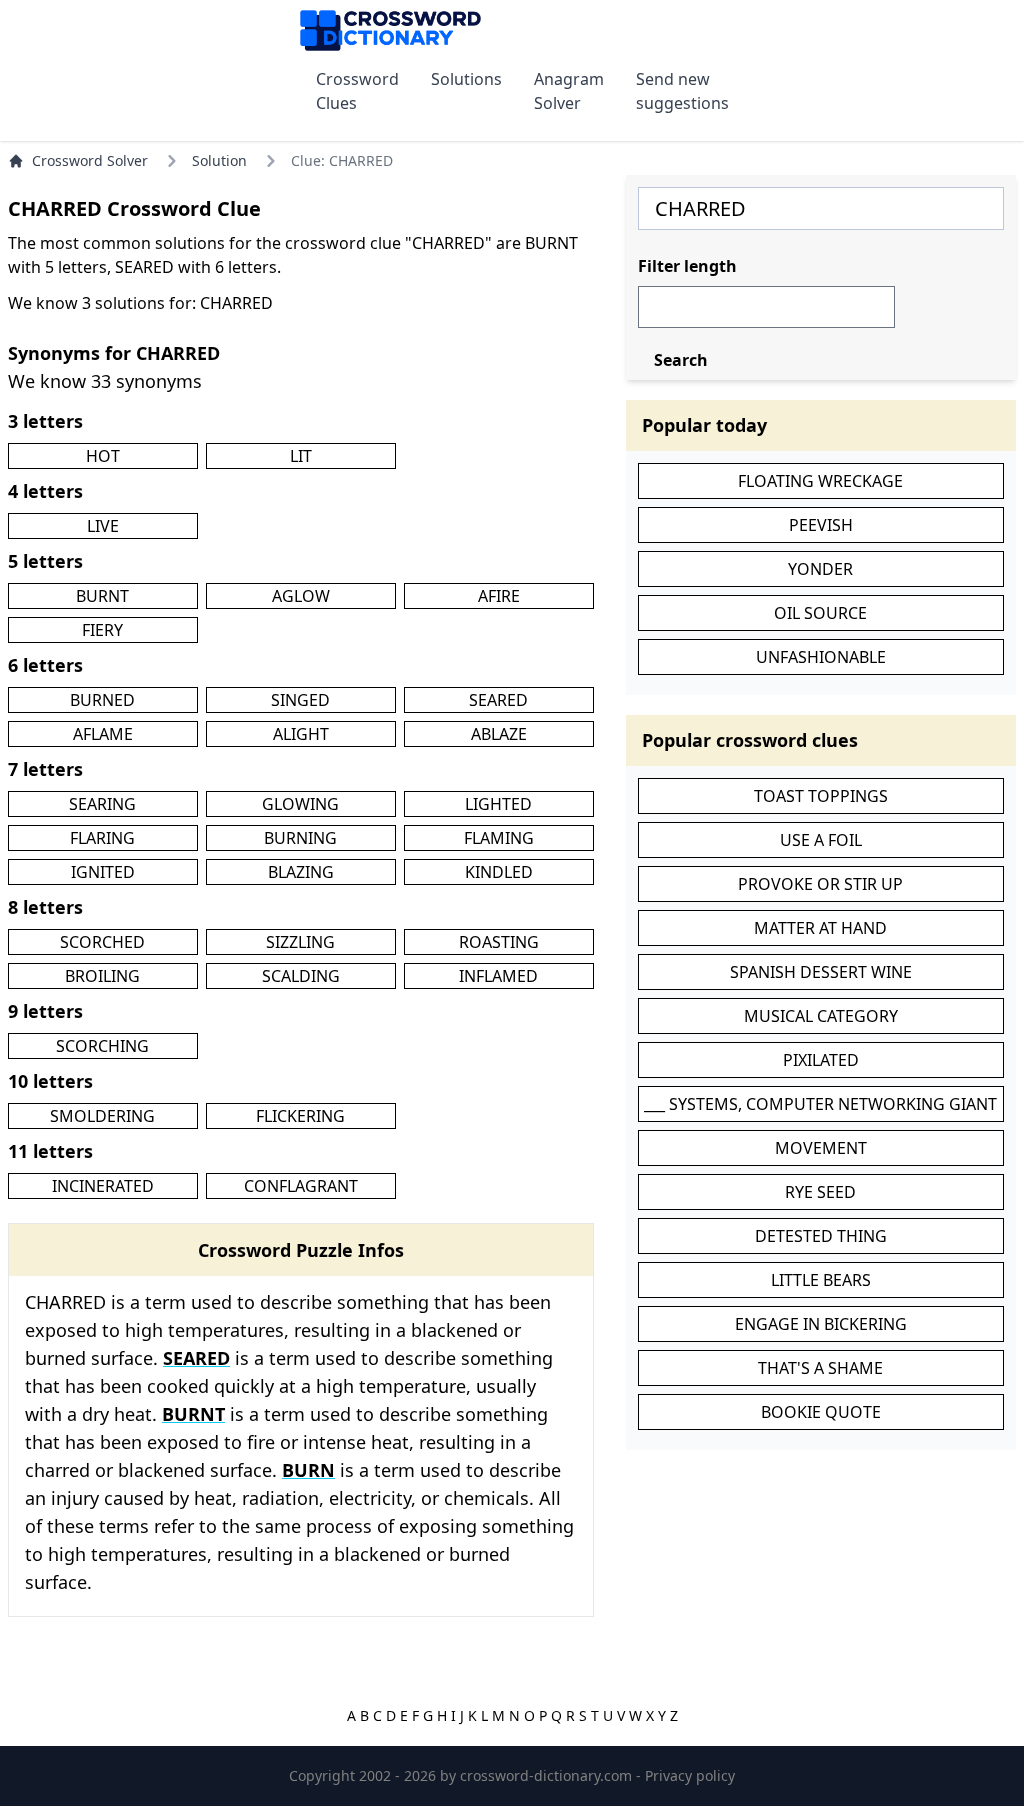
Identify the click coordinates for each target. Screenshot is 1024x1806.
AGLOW (301, 596)
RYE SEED (820, 1192)
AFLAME (103, 734)
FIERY (102, 630)
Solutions (466, 79)
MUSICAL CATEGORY (821, 1016)
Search (681, 360)
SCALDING (301, 976)
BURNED (102, 700)
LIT (301, 456)
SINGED (300, 700)
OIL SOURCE (820, 613)
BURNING (300, 838)
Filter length (687, 266)
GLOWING (300, 804)
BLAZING (301, 872)
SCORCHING (102, 1046)
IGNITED (103, 872)
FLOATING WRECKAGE (820, 481)
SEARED (498, 700)
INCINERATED (103, 1186)
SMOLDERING (102, 1116)
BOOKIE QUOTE (821, 1412)
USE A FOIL (821, 840)
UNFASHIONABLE (821, 657)
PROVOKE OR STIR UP (820, 884)
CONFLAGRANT (301, 1186)
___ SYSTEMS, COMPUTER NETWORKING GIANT (820, 1104)
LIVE (103, 526)
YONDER (820, 569)
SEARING (102, 804)
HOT (103, 456)
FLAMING (499, 838)
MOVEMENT (821, 1148)
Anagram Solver (569, 91)
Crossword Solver (90, 160)
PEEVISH (821, 525)
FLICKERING (300, 1116)
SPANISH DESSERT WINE (821, 972)
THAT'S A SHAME (820, 1368)
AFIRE (499, 596)
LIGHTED (498, 804)
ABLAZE (499, 734)
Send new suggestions (682, 91)
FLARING (102, 838)
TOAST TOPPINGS (821, 796)
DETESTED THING (821, 1236)
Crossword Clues (357, 91)
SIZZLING (300, 942)
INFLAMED (498, 976)
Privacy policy (690, 1775)
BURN (308, 1470)
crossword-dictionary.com (548, 1775)
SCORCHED (102, 942)
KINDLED (499, 872)
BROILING (102, 976)
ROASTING (499, 942)
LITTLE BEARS (821, 1280)
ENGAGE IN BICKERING (821, 1324)
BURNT (102, 596)
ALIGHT (301, 734)
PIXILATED (821, 1060)
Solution (219, 160)
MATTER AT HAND (820, 928)
